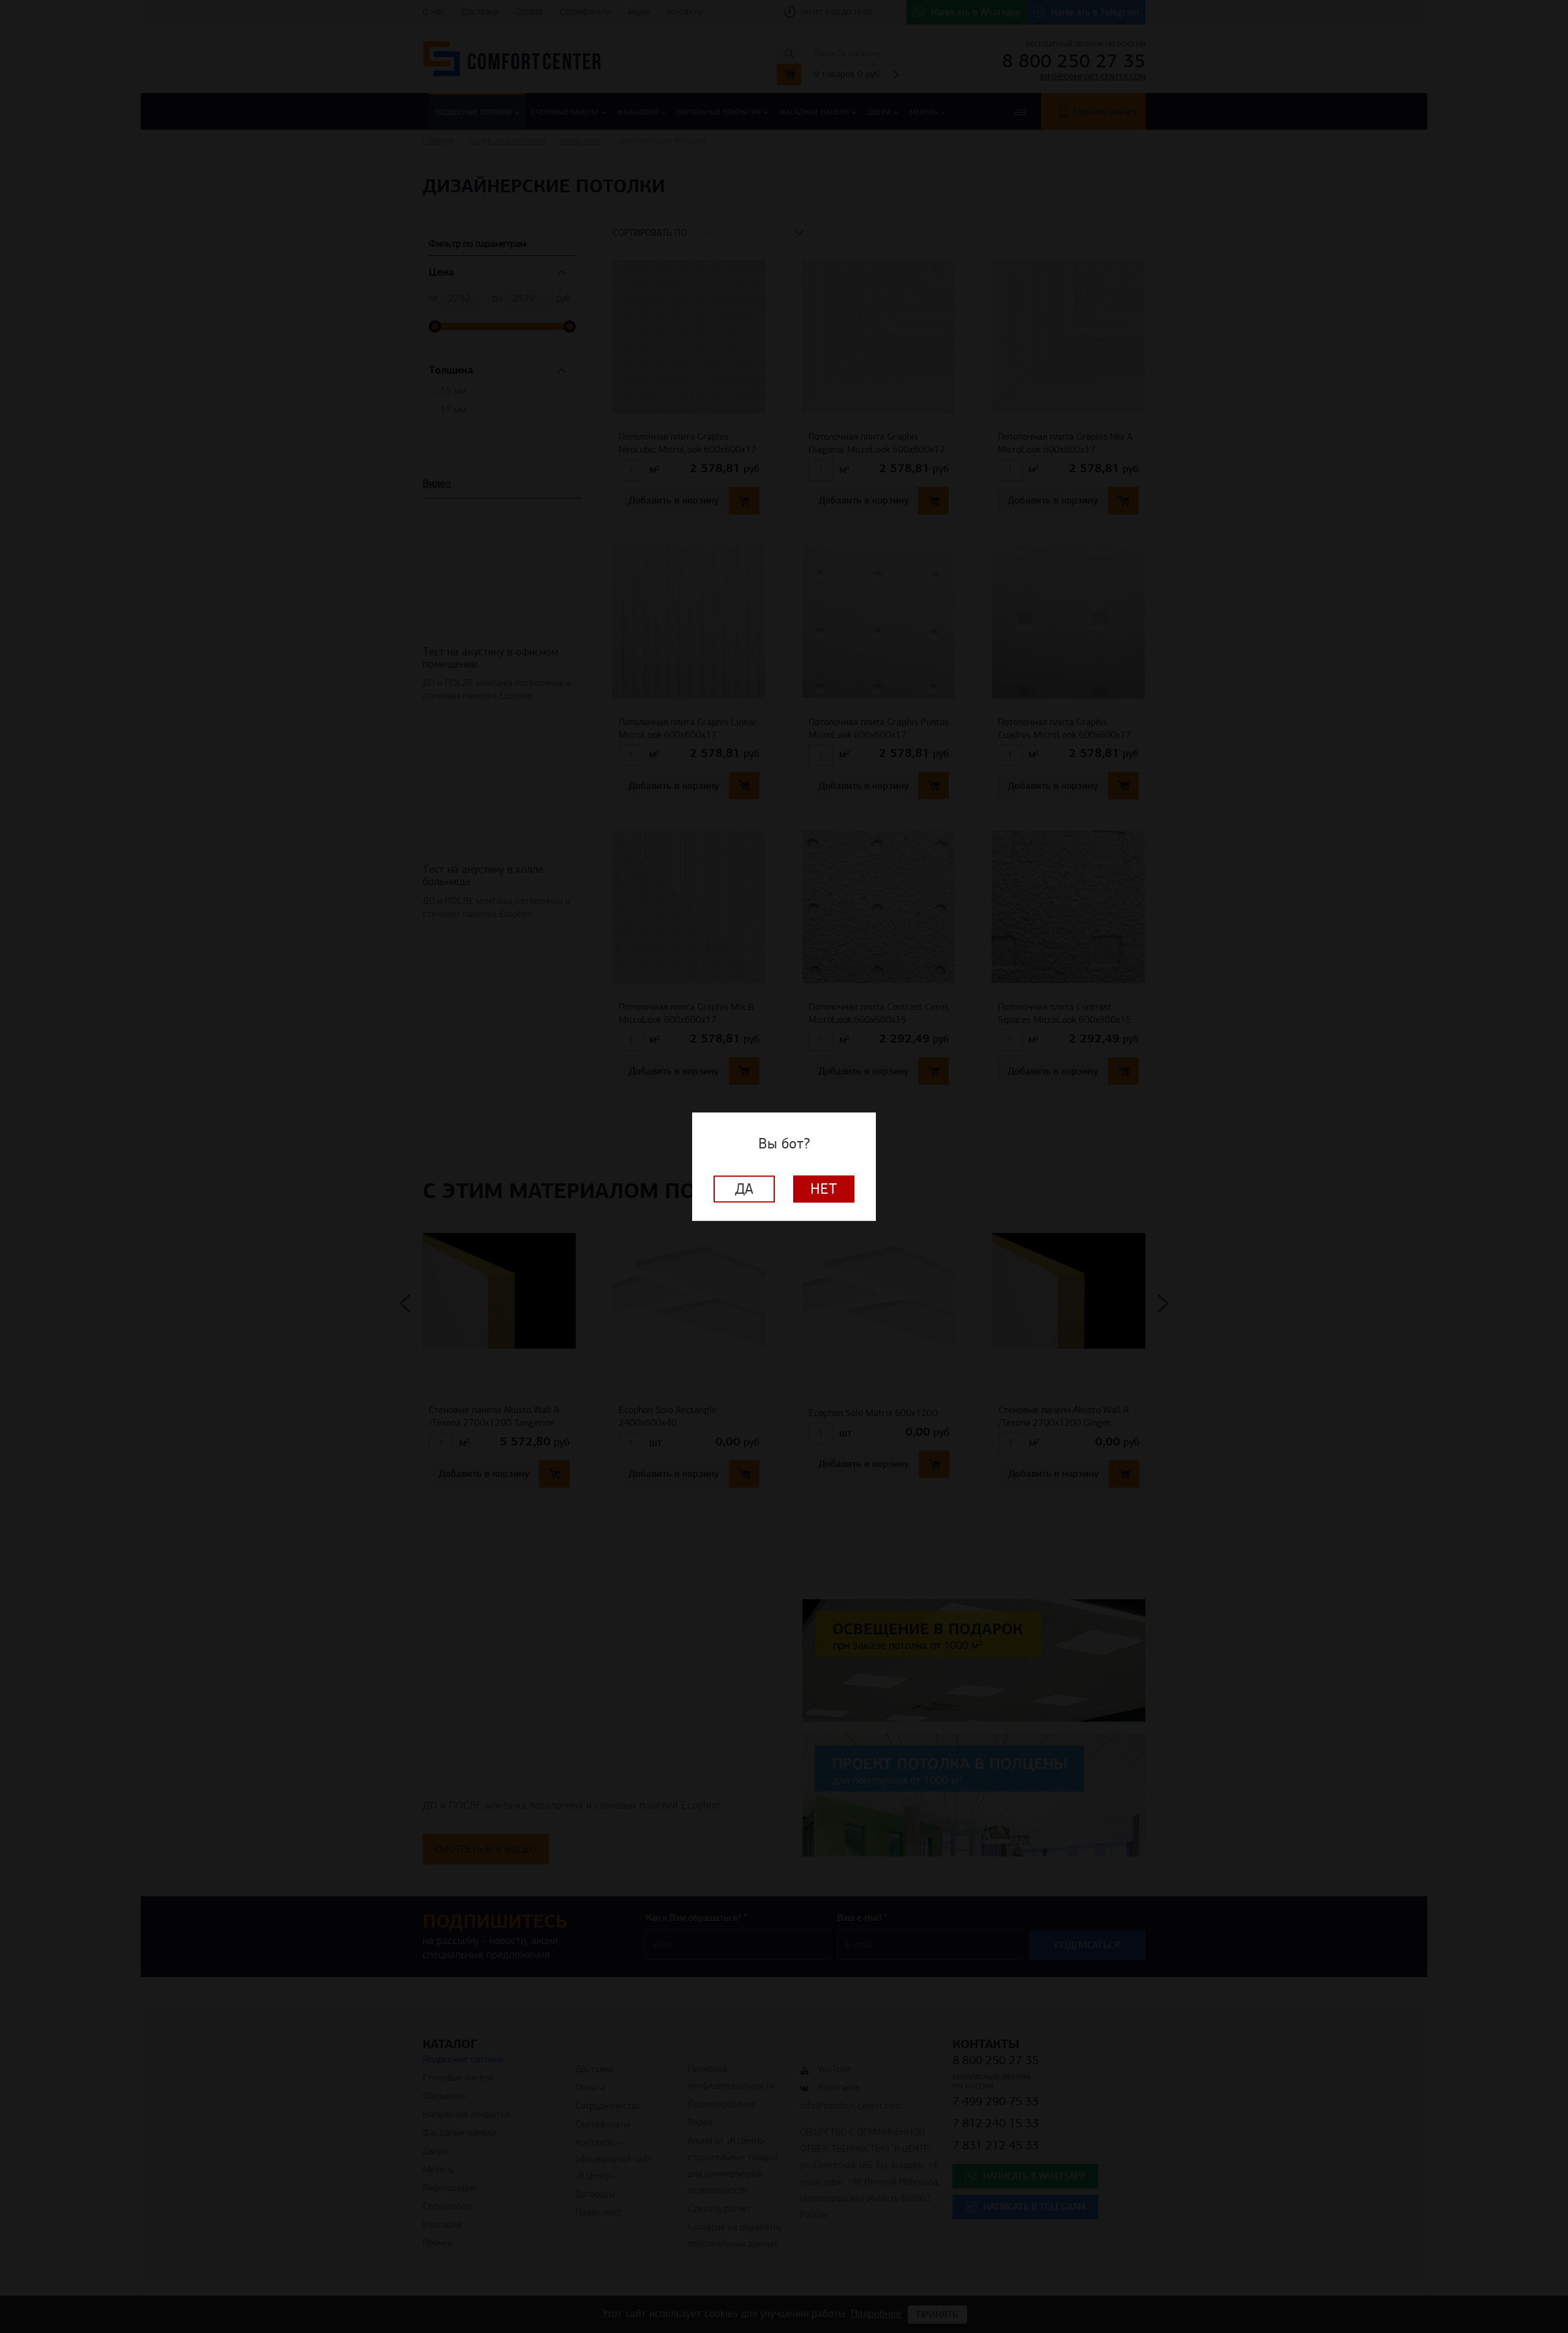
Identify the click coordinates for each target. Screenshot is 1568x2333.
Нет (824, 1189)
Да (744, 1189)
